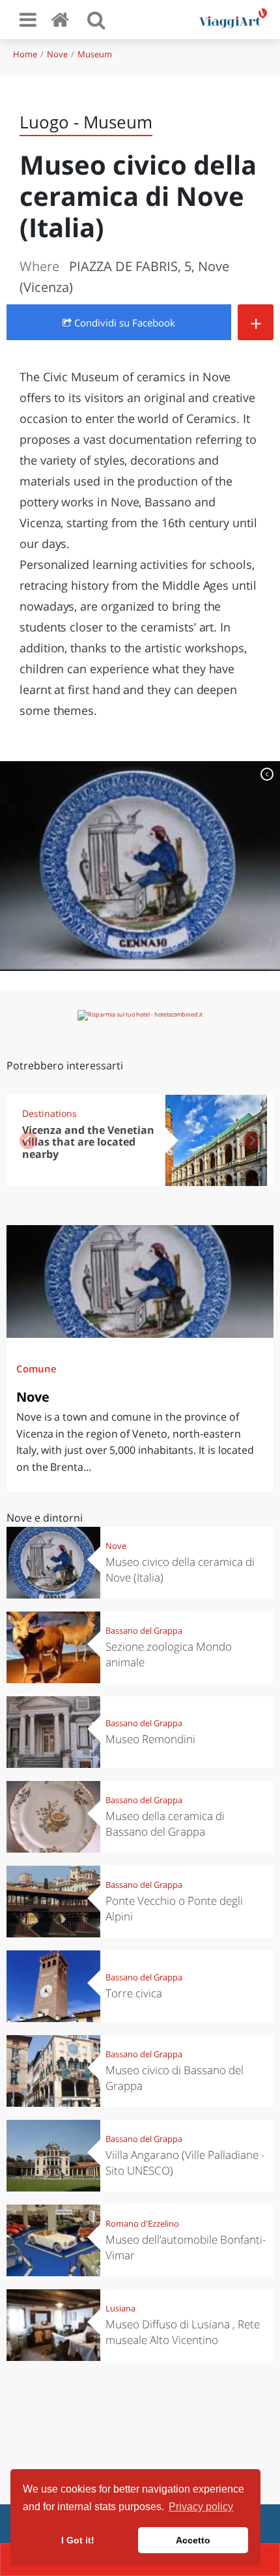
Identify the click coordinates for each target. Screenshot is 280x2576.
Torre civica (134, 1993)
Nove (57, 54)
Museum (95, 54)
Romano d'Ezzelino (142, 2223)
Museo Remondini (150, 1739)
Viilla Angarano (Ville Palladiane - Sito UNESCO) (185, 2163)
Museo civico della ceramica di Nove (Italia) (180, 1570)
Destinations (49, 1113)
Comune (36, 1368)
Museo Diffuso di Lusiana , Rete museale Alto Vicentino (183, 2332)
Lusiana (120, 2308)
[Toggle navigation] (28, 20)
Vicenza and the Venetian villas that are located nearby (88, 1142)
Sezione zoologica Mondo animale (169, 1654)
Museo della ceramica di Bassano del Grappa (165, 1824)
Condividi (123, 323)
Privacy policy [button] (201, 2507)
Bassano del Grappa (144, 1630)
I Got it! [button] (78, 2540)
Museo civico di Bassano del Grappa (175, 2078)
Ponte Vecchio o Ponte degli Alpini (174, 1908)
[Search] (96, 20)
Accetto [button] (193, 2540)
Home (25, 54)
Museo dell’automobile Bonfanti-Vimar (186, 2247)
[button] (252, 1140)
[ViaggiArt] (63, 19)
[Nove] (140, 1281)
